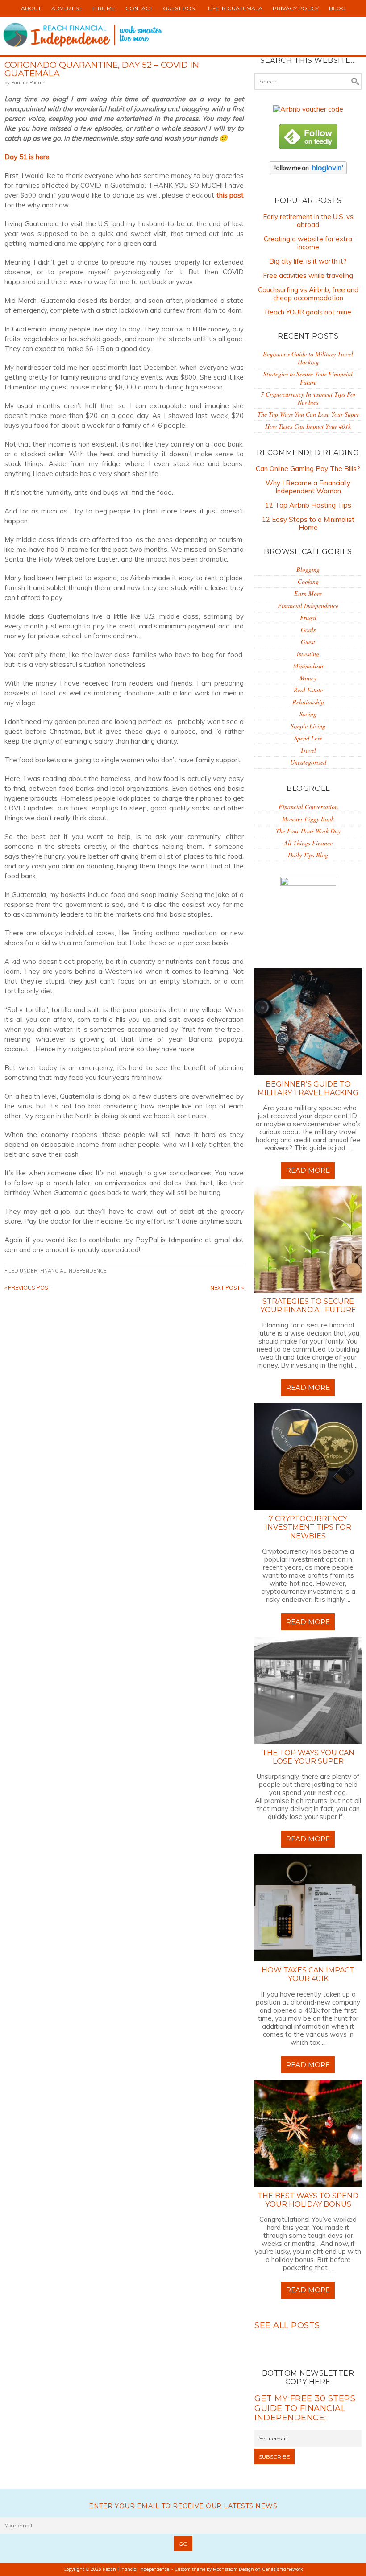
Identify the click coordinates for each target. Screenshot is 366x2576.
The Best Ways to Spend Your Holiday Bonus (308, 2200)
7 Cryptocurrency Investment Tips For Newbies (308, 398)
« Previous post (28, 1288)
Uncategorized (308, 762)
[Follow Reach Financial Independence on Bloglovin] (308, 176)
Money (308, 678)
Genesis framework (282, 2569)
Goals (308, 630)
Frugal (308, 618)
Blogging (308, 569)
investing (308, 654)
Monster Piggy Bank (308, 819)
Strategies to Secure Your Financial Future (308, 378)
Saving (308, 714)
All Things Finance (308, 843)
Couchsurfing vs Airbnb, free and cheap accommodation (308, 294)
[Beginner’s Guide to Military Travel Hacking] (308, 1022)
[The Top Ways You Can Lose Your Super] (308, 1691)
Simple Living (308, 726)
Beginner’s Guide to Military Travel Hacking (308, 358)
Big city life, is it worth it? (308, 261)
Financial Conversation (308, 807)
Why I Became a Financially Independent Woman (308, 487)
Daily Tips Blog (308, 855)
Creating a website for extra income (308, 243)
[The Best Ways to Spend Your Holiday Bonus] (308, 2134)
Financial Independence (73, 1271)
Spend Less (308, 738)
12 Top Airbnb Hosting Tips (308, 505)
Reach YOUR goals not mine (308, 312)
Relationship (308, 702)
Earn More (308, 593)
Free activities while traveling (308, 275)
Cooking (308, 581)
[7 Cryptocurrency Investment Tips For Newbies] (308, 1456)
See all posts (287, 2325)
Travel (308, 750)
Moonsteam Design (233, 2569)
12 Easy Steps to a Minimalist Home (308, 523)
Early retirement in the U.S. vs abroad (308, 221)
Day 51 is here (27, 157)
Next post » (227, 1288)
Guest (308, 642)
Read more (308, 1170)
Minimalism (308, 666)
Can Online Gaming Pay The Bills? (308, 469)
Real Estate (308, 690)
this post (230, 195)
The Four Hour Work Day (308, 831)
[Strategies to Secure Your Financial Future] (308, 1239)
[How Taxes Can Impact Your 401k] (308, 1908)
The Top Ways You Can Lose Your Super (308, 414)
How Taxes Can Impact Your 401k (308, 426)
